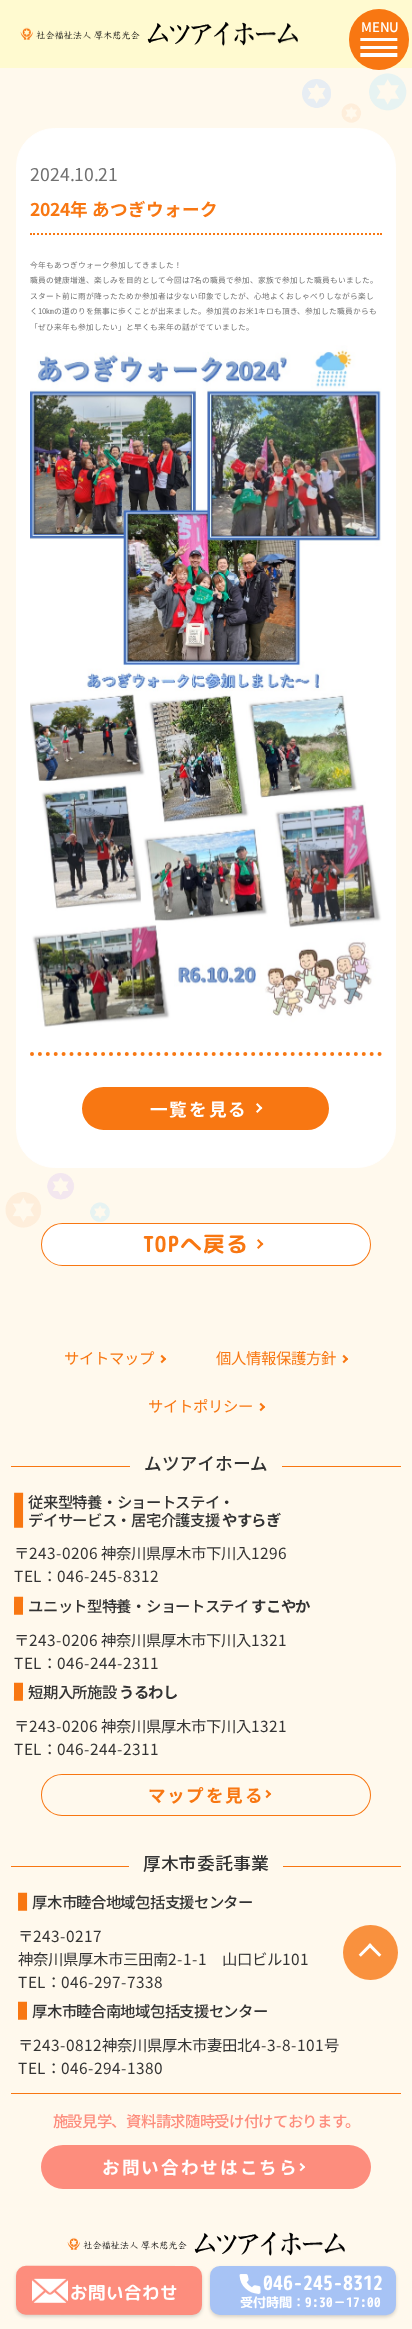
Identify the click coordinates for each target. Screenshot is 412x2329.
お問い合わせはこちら (200, 2166)
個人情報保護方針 (276, 1359)
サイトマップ (109, 1359)
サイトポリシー (200, 1407)
